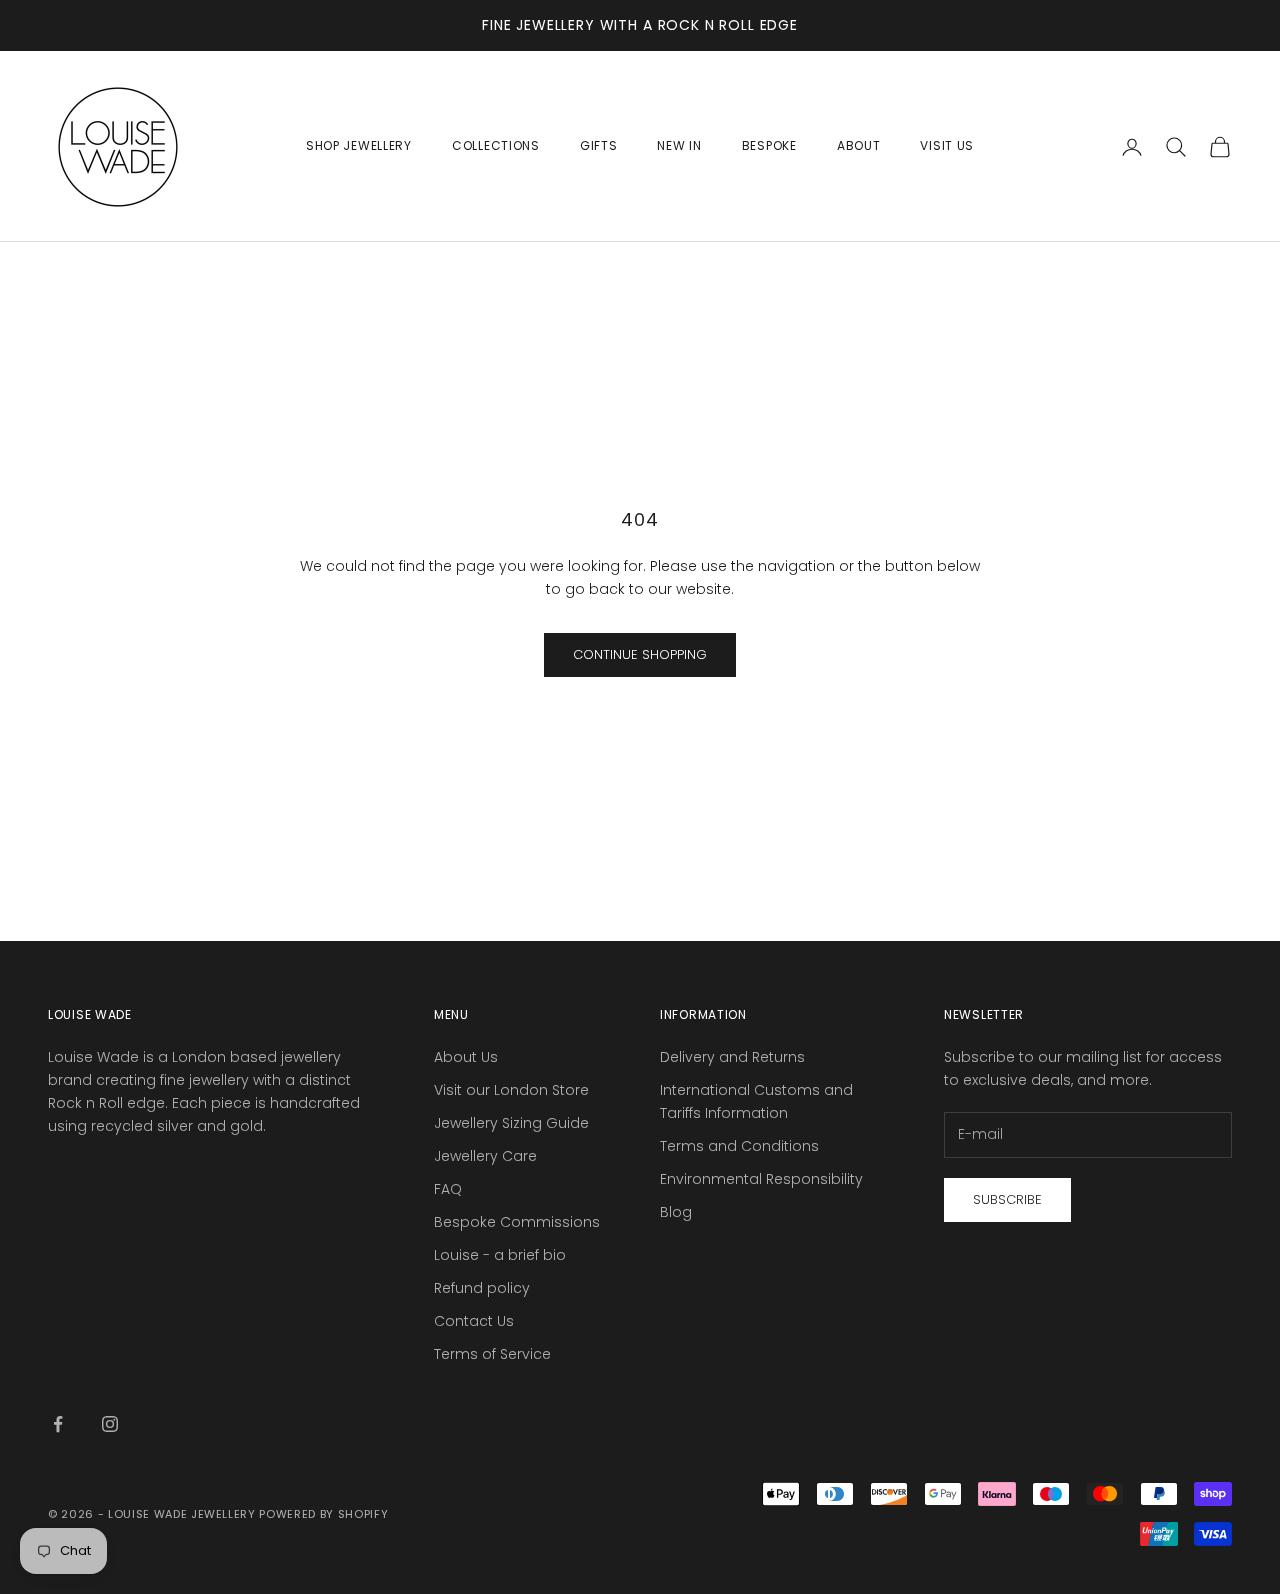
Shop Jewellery (359, 145)
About (859, 145)
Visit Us (947, 145)
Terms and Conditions (739, 1146)
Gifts (599, 145)
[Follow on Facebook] (58, 1424)
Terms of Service (492, 1354)
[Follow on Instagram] (110, 1424)
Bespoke (769, 145)
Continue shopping (640, 654)
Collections (496, 145)
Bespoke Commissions (517, 1222)
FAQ (448, 1189)
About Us (466, 1057)
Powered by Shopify (323, 1514)
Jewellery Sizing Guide (511, 1123)
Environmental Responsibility (761, 1179)
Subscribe (1007, 1199)
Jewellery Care (485, 1156)
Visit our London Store (511, 1090)
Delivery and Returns (732, 1057)
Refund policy (482, 1288)
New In (679, 145)
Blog (676, 1212)
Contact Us (474, 1321)
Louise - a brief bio (500, 1255)
